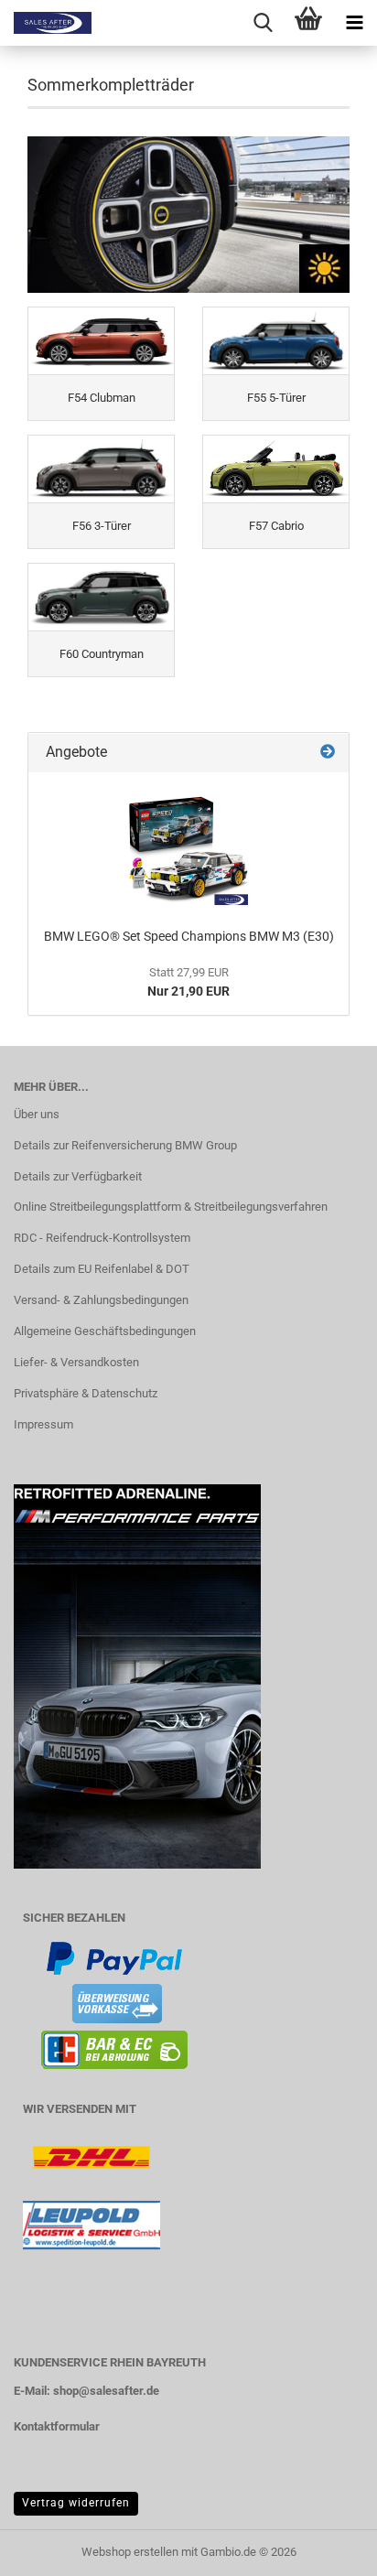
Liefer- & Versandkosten (76, 1362)
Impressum (43, 1424)
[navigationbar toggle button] (354, 23)
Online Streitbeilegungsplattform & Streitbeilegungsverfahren (171, 1207)
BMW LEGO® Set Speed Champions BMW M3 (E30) (189, 936)
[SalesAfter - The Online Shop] (46, 23)
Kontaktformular (57, 2426)
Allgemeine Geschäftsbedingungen (105, 1331)
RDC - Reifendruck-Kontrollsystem (102, 1238)
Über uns (37, 1114)
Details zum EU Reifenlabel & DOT (102, 1269)
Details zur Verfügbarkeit (78, 1176)
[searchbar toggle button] (263, 23)
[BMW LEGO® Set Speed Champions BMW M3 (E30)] (188, 846)
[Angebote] (328, 753)
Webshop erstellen (130, 2552)
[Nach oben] (327, 2549)
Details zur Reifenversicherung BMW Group (125, 1145)
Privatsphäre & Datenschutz (86, 1393)
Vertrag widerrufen (76, 2503)
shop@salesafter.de (106, 2391)
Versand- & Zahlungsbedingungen (101, 1300)
